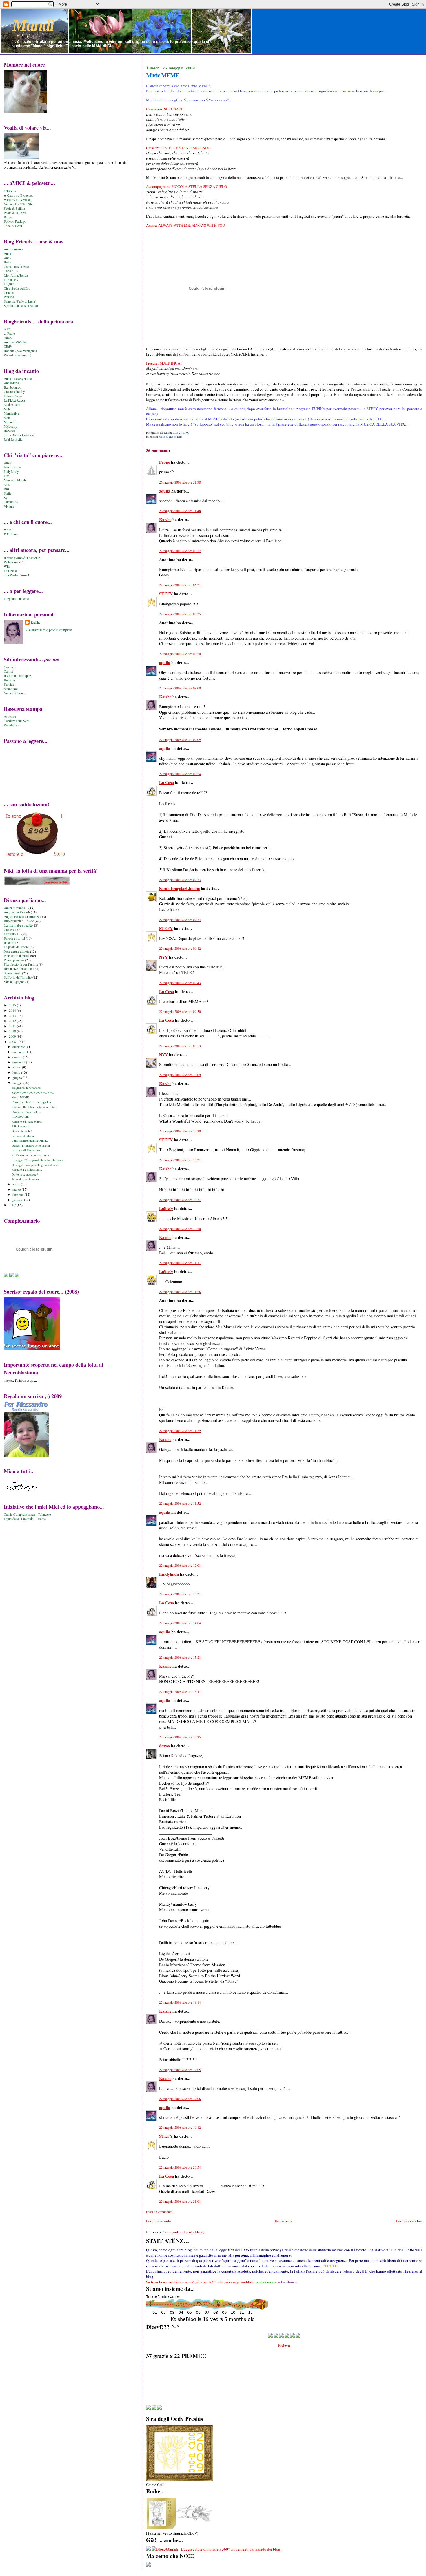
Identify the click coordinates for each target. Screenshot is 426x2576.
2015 (13, 1005)
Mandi (33, 25)
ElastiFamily (12, 467)
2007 (13, 1205)
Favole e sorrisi (14, 938)
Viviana (9, 506)
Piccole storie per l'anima (21, 964)
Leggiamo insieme (16, 599)
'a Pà (7, 329)
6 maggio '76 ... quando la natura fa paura (38, 1160)
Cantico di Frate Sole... (26, 1112)
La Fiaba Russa (14, 400)
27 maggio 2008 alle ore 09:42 (180, 948)
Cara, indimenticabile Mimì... (30, 1140)
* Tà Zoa (10, 191)
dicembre (19, 1047)
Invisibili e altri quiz (17, 676)
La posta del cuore (16, 947)
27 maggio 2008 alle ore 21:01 (180, 2201)
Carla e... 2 (11, 271)
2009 (13, 1036)
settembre (19, 1062)
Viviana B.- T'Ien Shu (19, 204)
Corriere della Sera (17, 721)
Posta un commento (159, 2212)
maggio (18, 1083)
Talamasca (11, 502)
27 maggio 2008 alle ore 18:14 (180, 2002)
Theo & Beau (13, 226)
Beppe (8, 217)
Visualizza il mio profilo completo (48, 630)
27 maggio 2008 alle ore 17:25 (180, 1737)
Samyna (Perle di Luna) (20, 301)
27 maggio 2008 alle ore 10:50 (180, 1229)
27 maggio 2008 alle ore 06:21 (180, 585)
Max (7, 485)
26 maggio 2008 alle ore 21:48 (180, 511)
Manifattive (11, 413)
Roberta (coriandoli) (18, 355)
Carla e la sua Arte (16, 267)
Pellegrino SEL (14, 562)
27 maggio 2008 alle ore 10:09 (180, 1075)
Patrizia (9, 297)
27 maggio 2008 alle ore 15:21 (180, 1657)
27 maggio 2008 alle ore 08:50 (180, 654)
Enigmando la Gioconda (26, 1087)
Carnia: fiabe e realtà (18, 925)
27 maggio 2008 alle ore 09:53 (180, 1046)
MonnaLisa (11, 422)
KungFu (9, 680)
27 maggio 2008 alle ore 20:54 (180, 2167)
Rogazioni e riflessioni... (27, 1169)
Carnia (8, 671)
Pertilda (9, 684)
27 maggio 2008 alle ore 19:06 (180, 2099)
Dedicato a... (12, 934)
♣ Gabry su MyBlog (18, 200)
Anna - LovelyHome (18, 379)
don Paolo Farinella (17, 575)
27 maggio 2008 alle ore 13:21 (180, 1594)
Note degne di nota (171, 437)
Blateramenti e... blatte (19, 921)
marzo (17, 1189)
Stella (8, 493)
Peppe (164, 462)
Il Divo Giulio (20, 1116)
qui (32, 1380)
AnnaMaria (11, 383)
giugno (18, 1078)
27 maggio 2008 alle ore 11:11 (180, 1263)
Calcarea (10, 667)
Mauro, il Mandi (15, 480)
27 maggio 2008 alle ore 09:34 (180, 920)
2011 (13, 1026)
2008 (13, 1042)
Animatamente (13, 249)
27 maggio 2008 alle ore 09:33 (180, 880)
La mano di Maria (23, 1136)
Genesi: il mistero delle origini (31, 1145)
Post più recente (159, 2221)
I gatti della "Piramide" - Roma (25, 1519)
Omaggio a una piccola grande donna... (36, 1165)
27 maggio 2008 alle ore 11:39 (180, 1431)
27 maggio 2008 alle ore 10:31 (180, 1200)
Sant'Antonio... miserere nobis (30, 1155)
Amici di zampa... (16, 908)
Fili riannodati (20, 1126)
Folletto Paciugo (15, 221)
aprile (17, 1184)
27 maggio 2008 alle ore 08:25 (180, 614)
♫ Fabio (9, 333)
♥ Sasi (8, 530)
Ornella (9, 293)
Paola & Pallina (14, 208)
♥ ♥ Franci (11, 534)
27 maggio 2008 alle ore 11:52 (180, 1503)
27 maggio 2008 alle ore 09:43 (180, 983)
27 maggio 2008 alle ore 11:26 (180, 1292)
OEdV (8, 346)
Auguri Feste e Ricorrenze (22, 917)
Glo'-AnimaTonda (16, 275)
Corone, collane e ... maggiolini (31, 1102)
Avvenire (10, 716)
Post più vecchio (409, 2221)
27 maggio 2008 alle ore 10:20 (180, 1131)
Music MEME (20, 1097)
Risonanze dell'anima (18, 969)
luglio (17, 1072)
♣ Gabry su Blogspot (18, 195)
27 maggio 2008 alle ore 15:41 (180, 1692)
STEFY (166, 594)
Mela (7, 418)
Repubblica (11, 725)
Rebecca (9, 431)
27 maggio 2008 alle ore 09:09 (180, 740)
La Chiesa (11, 571)
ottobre (18, 1057)
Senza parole (12, 973)
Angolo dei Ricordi (17, 912)
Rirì (6, 489)
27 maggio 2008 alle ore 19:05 (180, 2070)
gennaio (18, 1200)
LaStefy (166, 1208)
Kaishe (165, 520)
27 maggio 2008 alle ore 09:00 (180, 688)
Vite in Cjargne (14, 982)
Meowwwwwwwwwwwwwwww (33, 1092)
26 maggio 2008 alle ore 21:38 (180, 482)
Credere (9, 930)
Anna (7, 253)
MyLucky (10, 426)
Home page (284, 2221)
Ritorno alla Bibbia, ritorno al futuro (34, 1107)
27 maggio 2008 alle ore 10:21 (180, 1160)
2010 (13, 1031)
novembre (20, 1052)
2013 (13, 1016)
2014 (13, 1010)
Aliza (7, 463)
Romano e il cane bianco (27, 1121)
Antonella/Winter (15, 342)
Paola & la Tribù (15, 213)
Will (7, 566)
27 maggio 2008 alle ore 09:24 (180, 774)
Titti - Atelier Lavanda (19, 435)
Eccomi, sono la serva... (27, 1179)
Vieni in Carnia (14, 693)
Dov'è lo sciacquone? (25, 1174)
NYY (163, 957)
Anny (8, 258)
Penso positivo (14, 960)
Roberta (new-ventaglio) (20, 351)
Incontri (9, 943)
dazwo (164, 1746)
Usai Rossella (13, 439)
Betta (7, 262)
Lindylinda (169, 1574)
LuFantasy (11, 280)
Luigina (9, 284)
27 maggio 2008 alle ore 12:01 (180, 1565)
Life (7, 476)
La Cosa (166, 782)
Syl (6, 498)
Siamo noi (11, 689)
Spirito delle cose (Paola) (21, 306)
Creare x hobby (14, 392)
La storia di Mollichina (26, 1150)
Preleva (284, 2345)
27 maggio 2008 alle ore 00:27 (180, 551)
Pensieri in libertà (16, 956)
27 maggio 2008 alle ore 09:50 (180, 1011)
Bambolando (12, 387)
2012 (13, 1021)
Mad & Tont (12, 405)
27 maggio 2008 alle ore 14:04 (180, 1623)
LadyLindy (11, 472)
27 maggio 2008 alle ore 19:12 (180, 2127)
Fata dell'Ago (13, 396)
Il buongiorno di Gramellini (22, 558)
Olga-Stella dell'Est (17, 288)
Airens (8, 338)
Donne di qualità (22, 1131)
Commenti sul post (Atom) (184, 2232)
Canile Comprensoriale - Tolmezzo (27, 1514)
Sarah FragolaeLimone (179, 888)
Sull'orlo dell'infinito (18, 977)
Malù (7, 409)
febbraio (19, 1194)
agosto (17, 1067)
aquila (165, 491)
